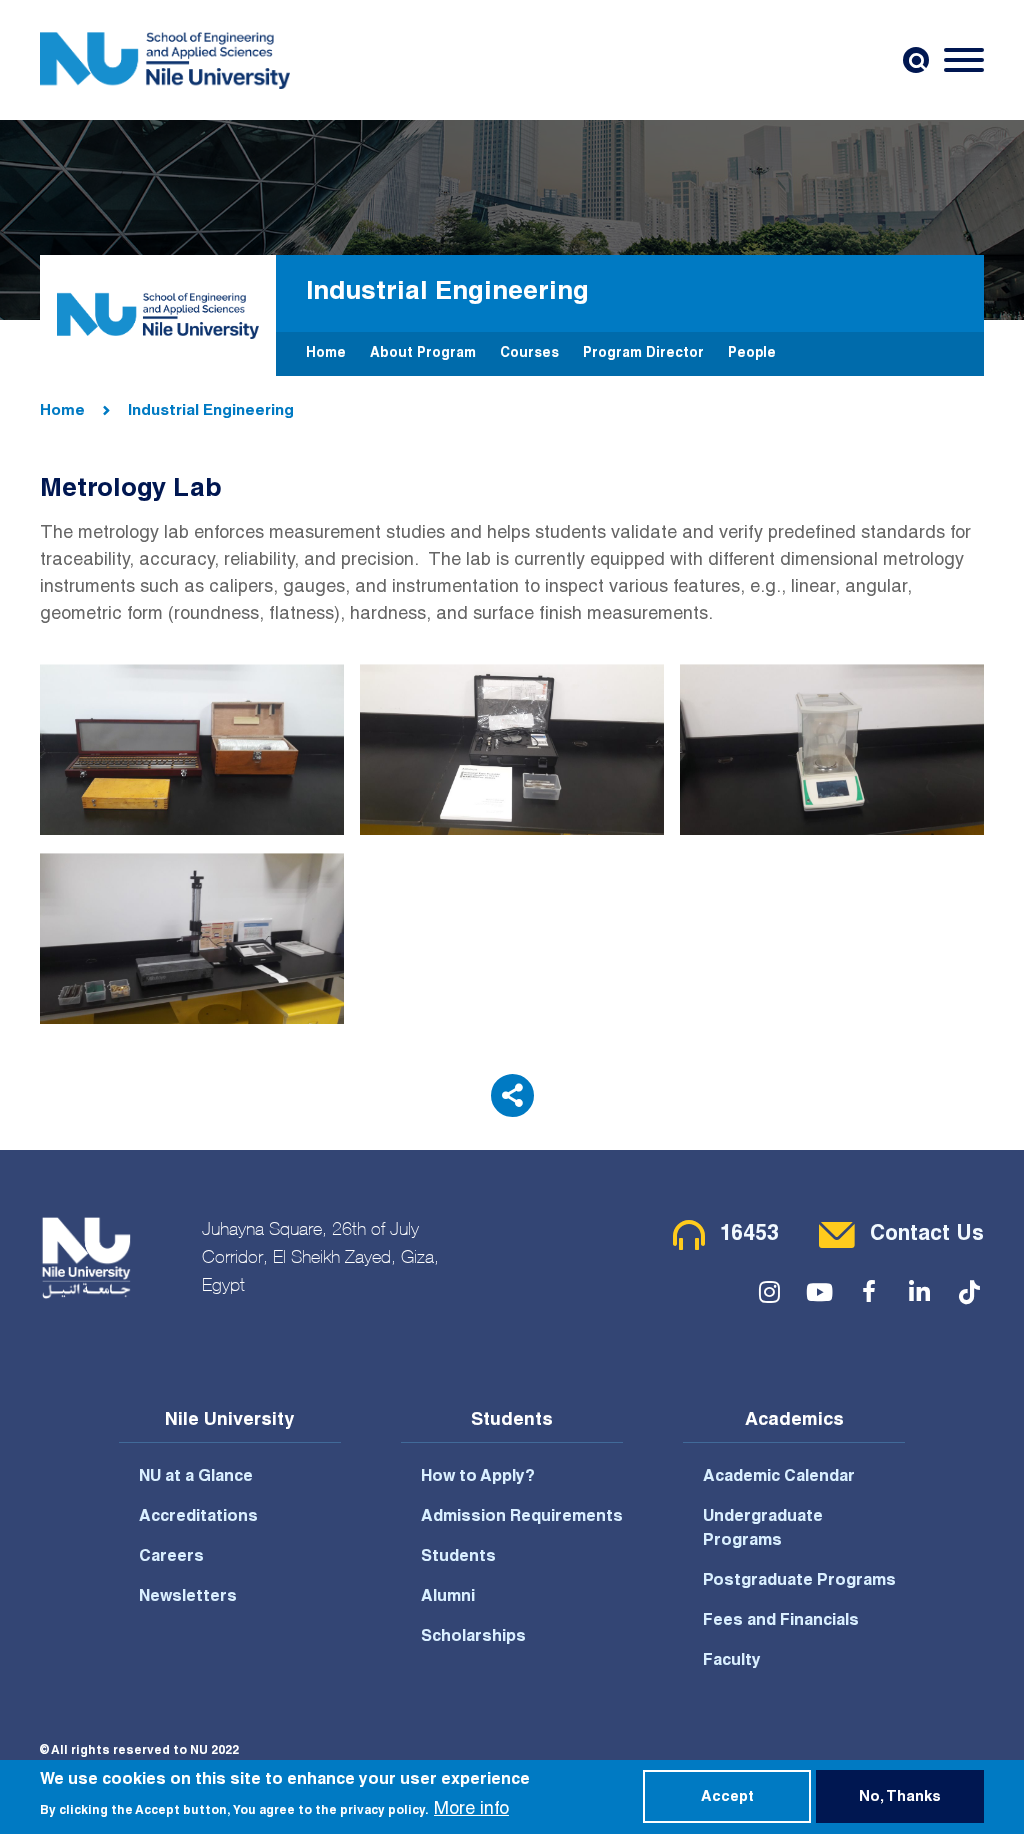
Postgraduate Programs (799, 1582)
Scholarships (473, 1638)
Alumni (448, 1598)
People (752, 354)
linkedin (919, 1292)
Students (458, 1558)
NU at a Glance (196, 1478)
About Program (423, 354)
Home (326, 354)
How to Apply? (478, 1478)
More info (471, 1810)
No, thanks (900, 1798)
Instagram (769, 1292)
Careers (171, 1558)
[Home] (165, 60)
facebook (869, 1292)
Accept (727, 1798)
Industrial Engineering (211, 411)
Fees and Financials (781, 1622)
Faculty (732, 1662)
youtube (819, 1292)
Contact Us (927, 1235)
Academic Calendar (779, 1478)
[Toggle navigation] (964, 60)
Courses (529, 354)
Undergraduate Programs (763, 1530)
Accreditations (198, 1518)
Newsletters (188, 1598)
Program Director (643, 354)
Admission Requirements (522, 1518)
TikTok (969, 1292)
